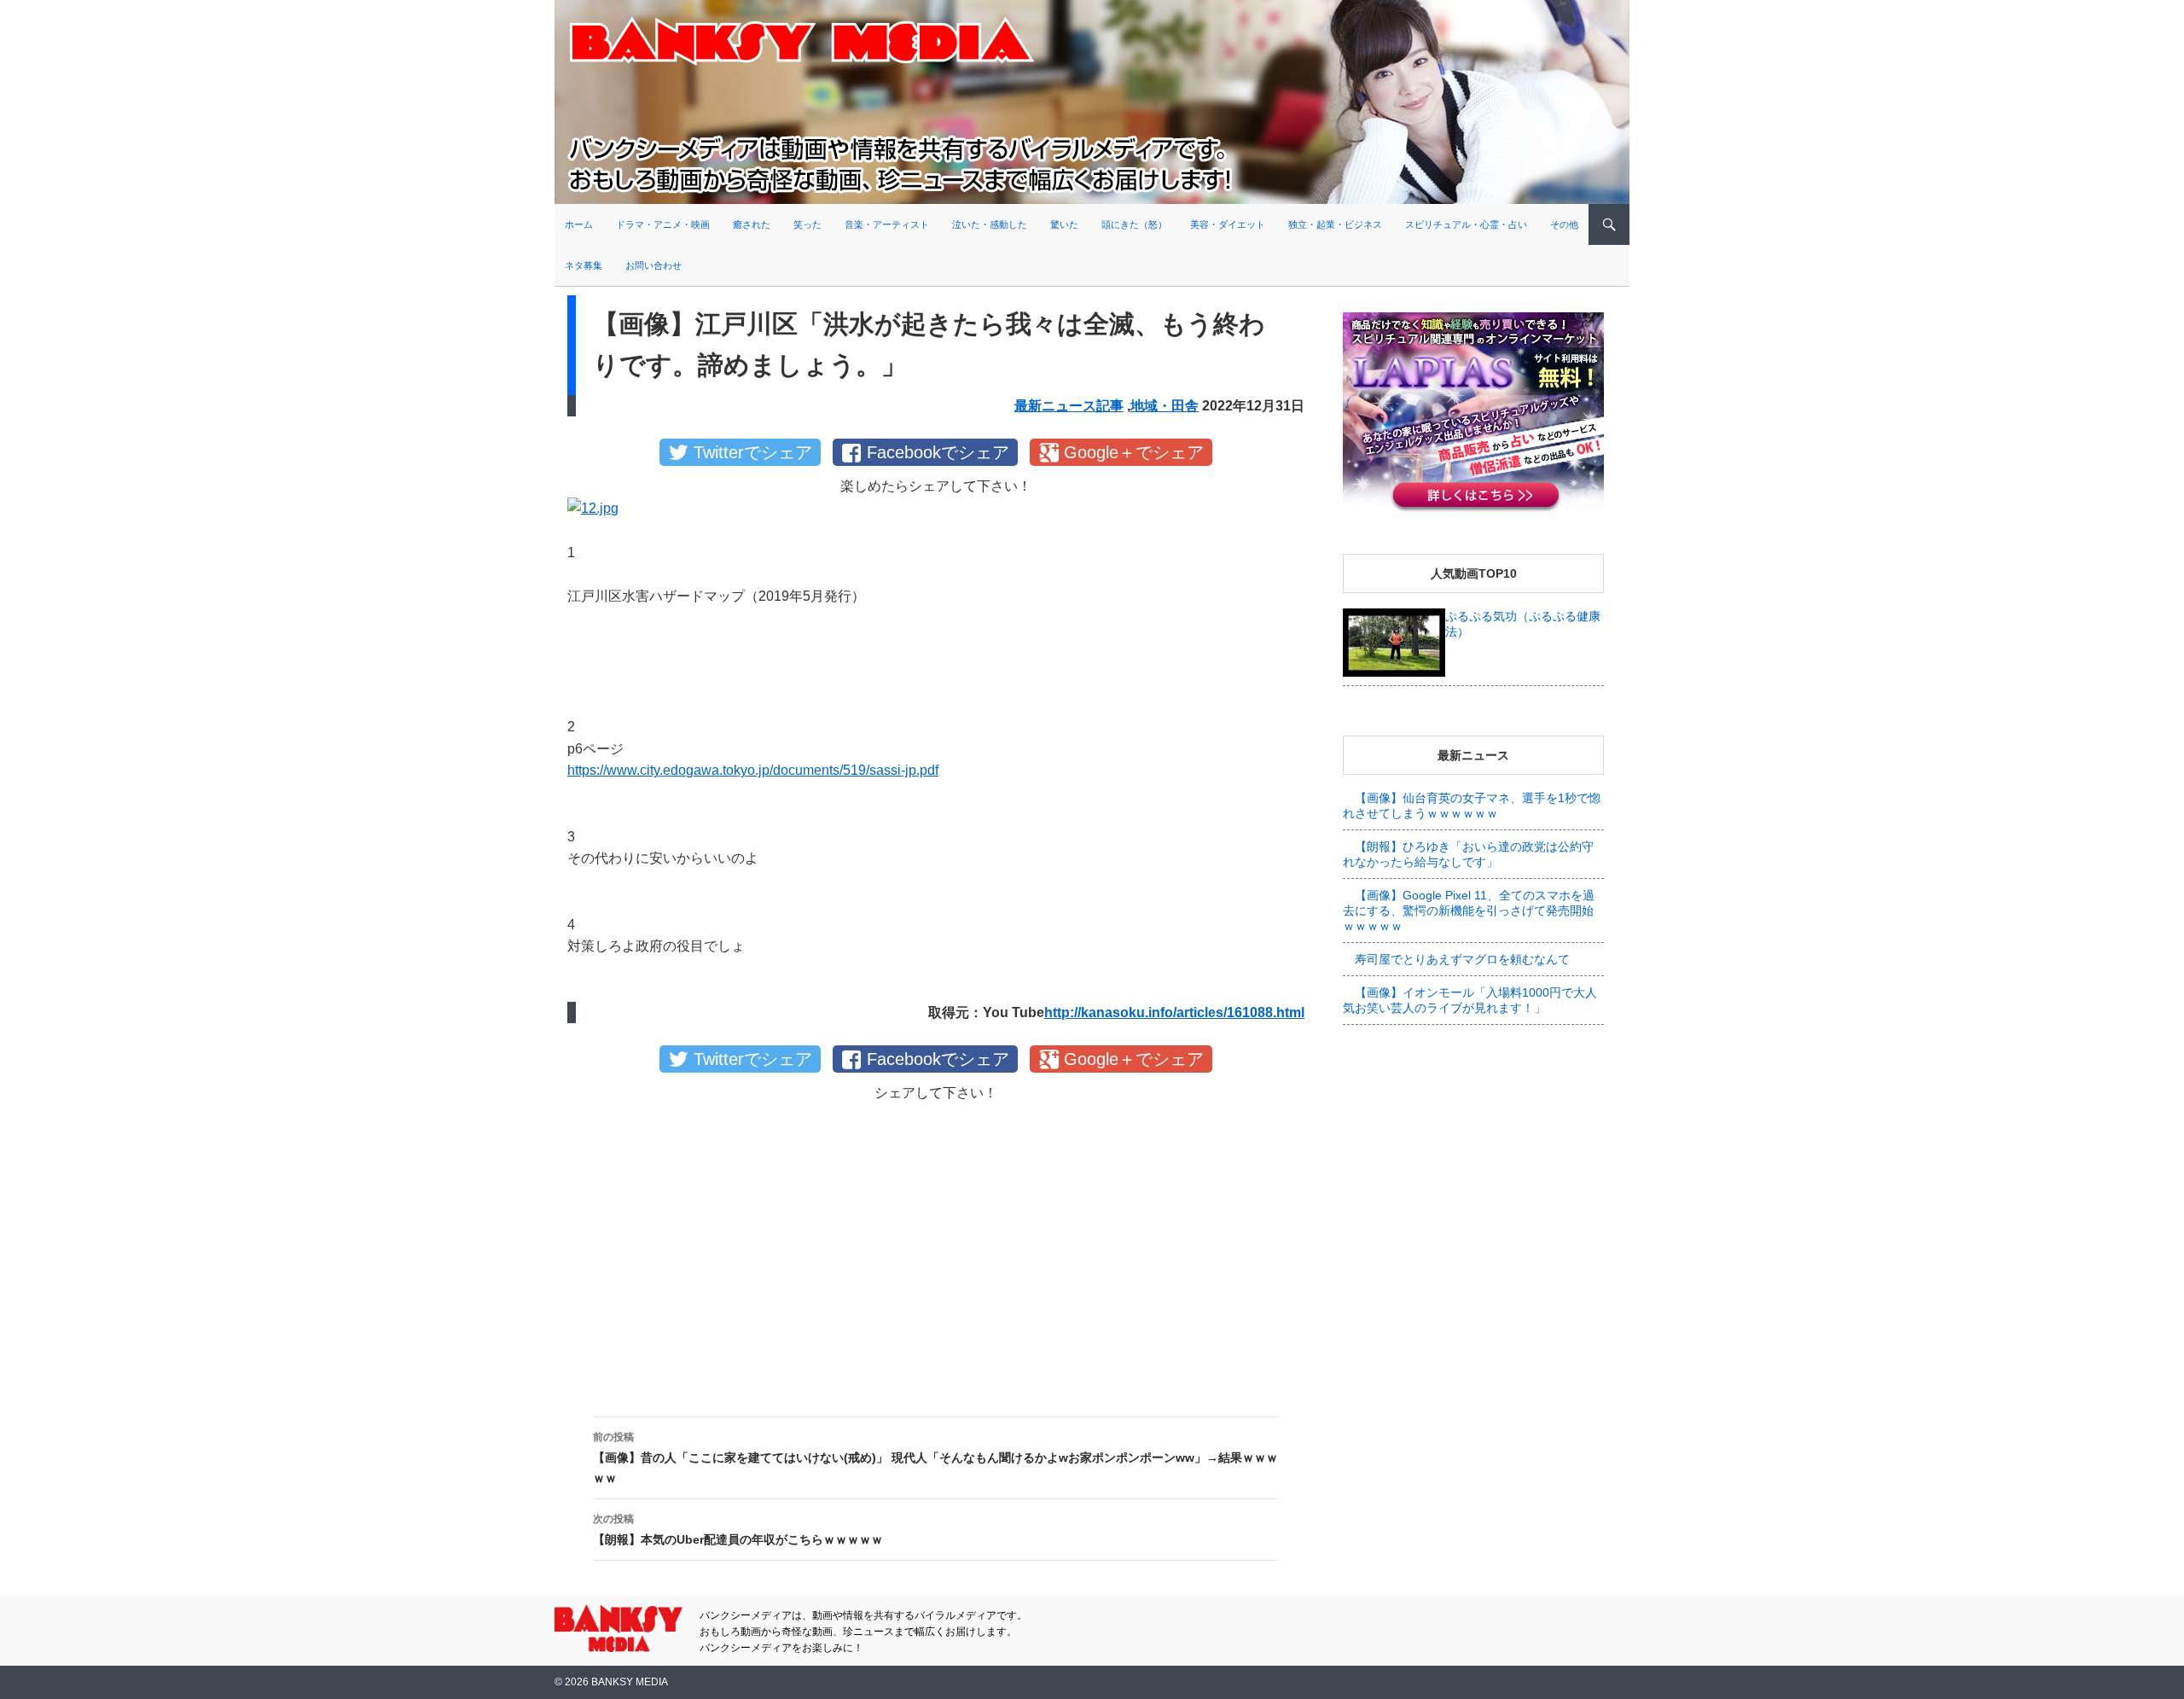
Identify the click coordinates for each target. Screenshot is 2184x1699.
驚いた (1064, 224)
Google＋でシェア (1134, 452)
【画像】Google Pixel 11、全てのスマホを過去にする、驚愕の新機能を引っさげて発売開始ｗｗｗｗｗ (1469, 911)
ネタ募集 (584, 265)
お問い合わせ (653, 265)
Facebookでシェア (938, 452)
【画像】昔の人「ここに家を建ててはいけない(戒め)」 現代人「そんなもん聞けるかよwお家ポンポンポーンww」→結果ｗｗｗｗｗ (935, 1458)
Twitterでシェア (753, 452)
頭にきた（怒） (1134, 224)
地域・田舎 (1165, 406)
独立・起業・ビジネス (1335, 224)
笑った (807, 224)
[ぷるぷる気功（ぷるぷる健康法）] (1394, 642)
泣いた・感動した (990, 224)
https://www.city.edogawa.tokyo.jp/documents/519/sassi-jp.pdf (753, 770)
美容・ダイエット (1228, 224)
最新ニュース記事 (1069, 406)
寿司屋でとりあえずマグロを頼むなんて (1462, 959)
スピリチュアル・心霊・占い (1466, 224)
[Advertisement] (936, 1245)
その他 (1564, 224)
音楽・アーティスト (887, 224)
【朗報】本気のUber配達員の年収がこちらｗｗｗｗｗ (738, 1530)
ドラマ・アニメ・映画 (663, 224)
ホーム (579, 224)
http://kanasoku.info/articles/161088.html (1174, 1012)
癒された (752, 224)
